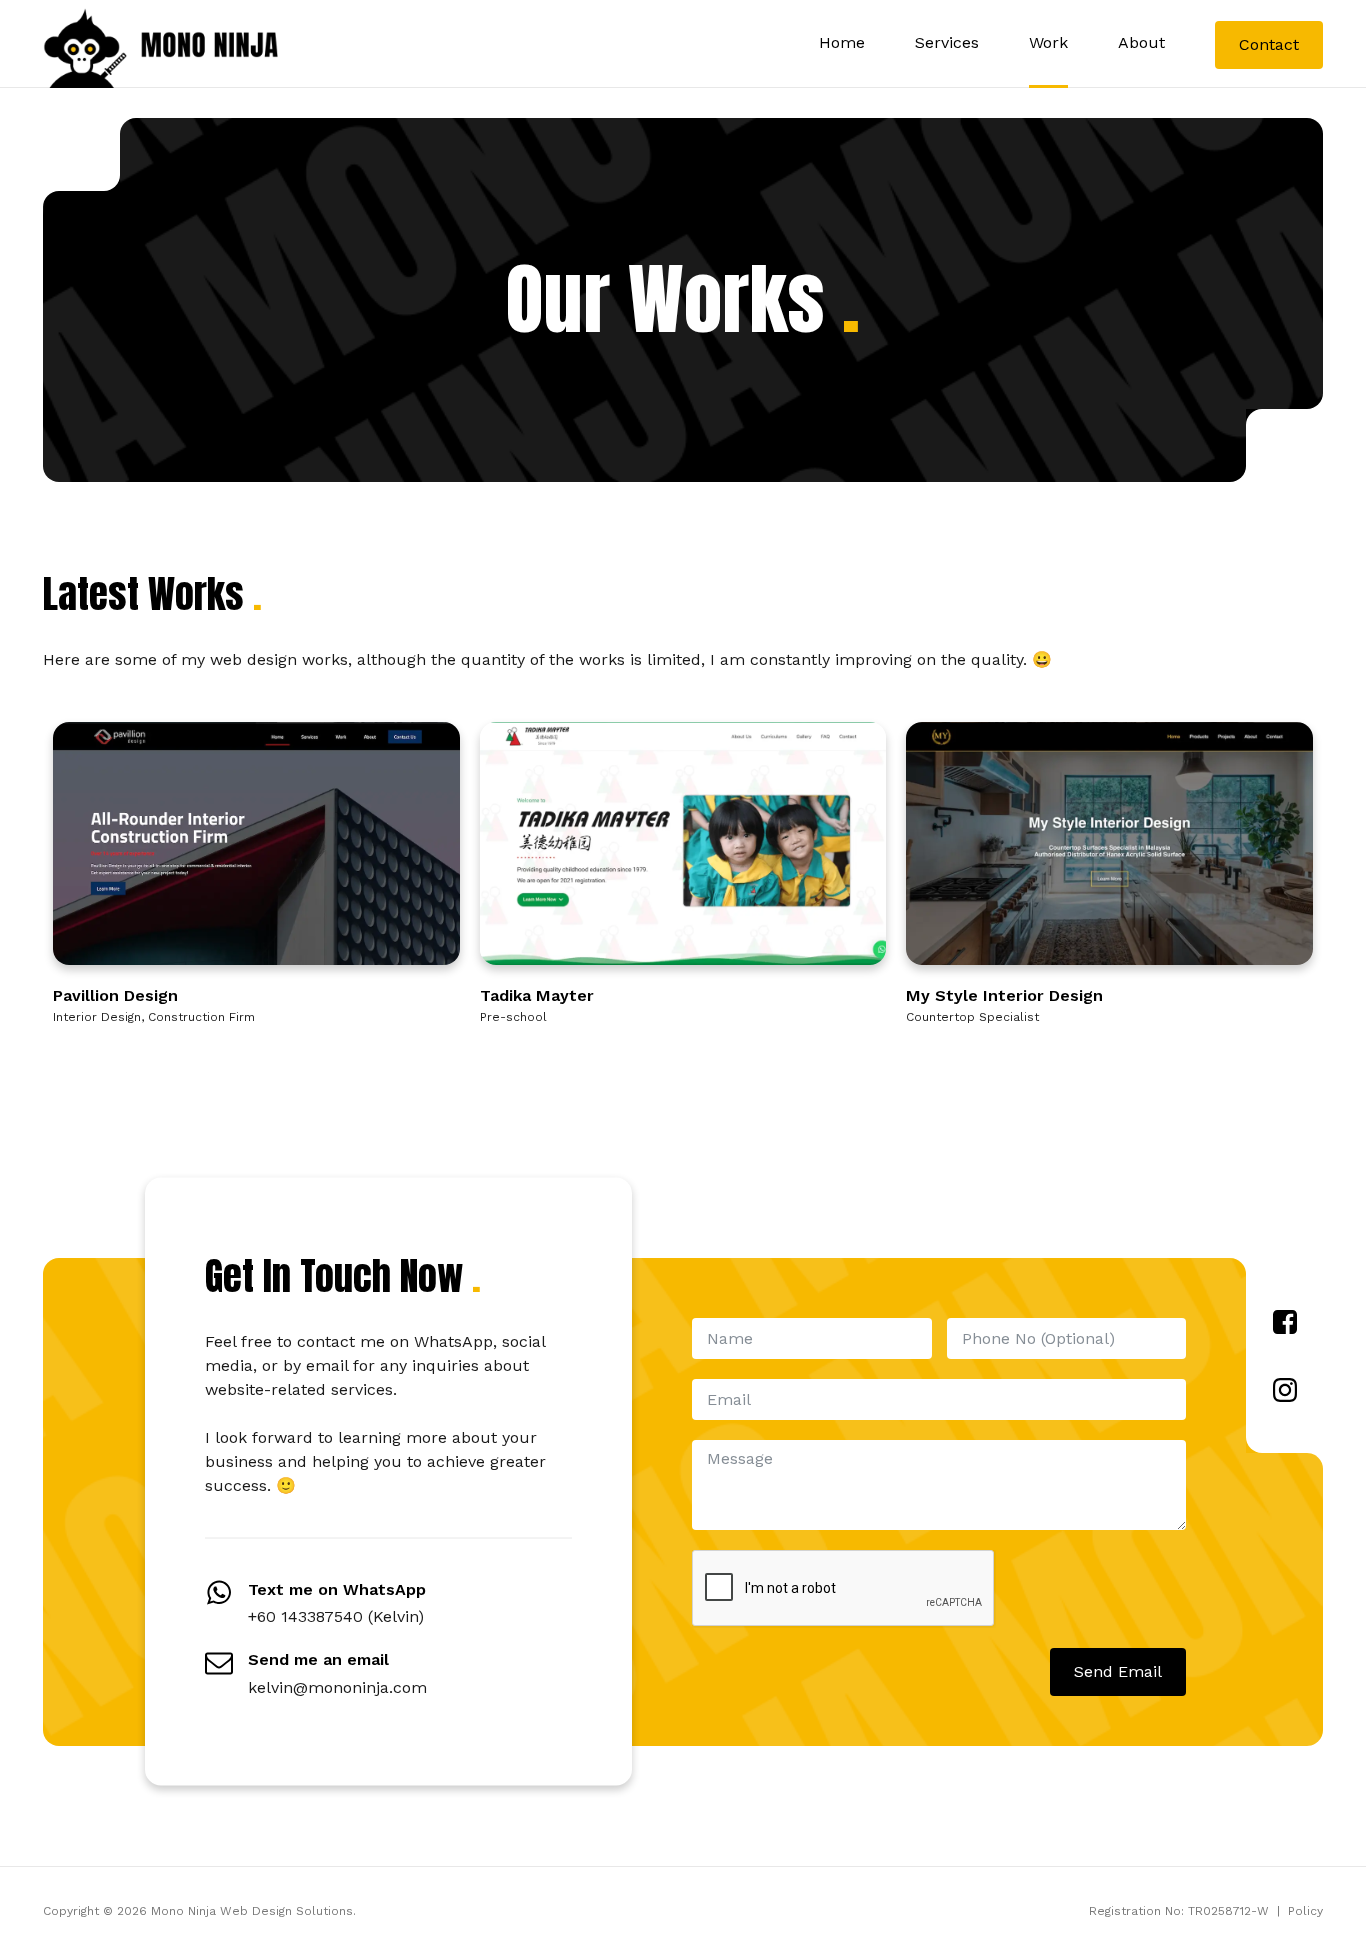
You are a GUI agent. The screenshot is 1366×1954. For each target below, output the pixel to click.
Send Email (1118, 1671)
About (1141, 42)
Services (947, 42)
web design (253, 659)
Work (1048, 42)
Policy (1305, 1911)
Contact (1269, 44)
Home (842, 42)
